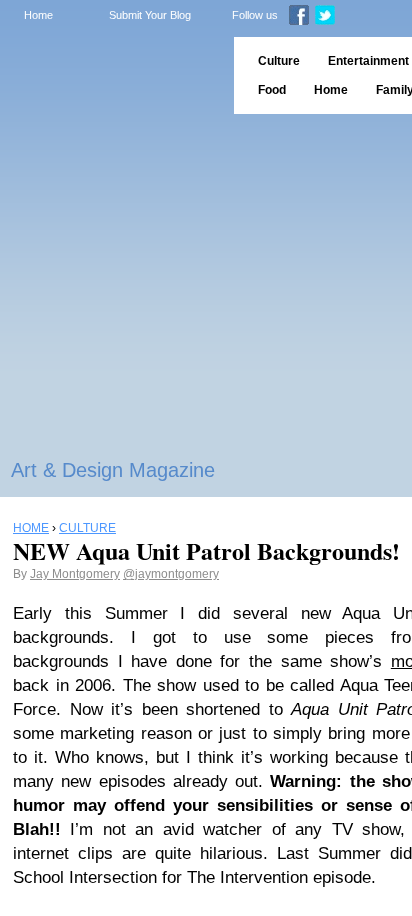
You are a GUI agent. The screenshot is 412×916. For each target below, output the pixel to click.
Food (272, 90)
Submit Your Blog (150, 15)
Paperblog (110, 75)
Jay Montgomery (75, 574)
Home (38, 15)
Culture (279, 61)
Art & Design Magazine (113, 470)
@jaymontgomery (171, 574)
